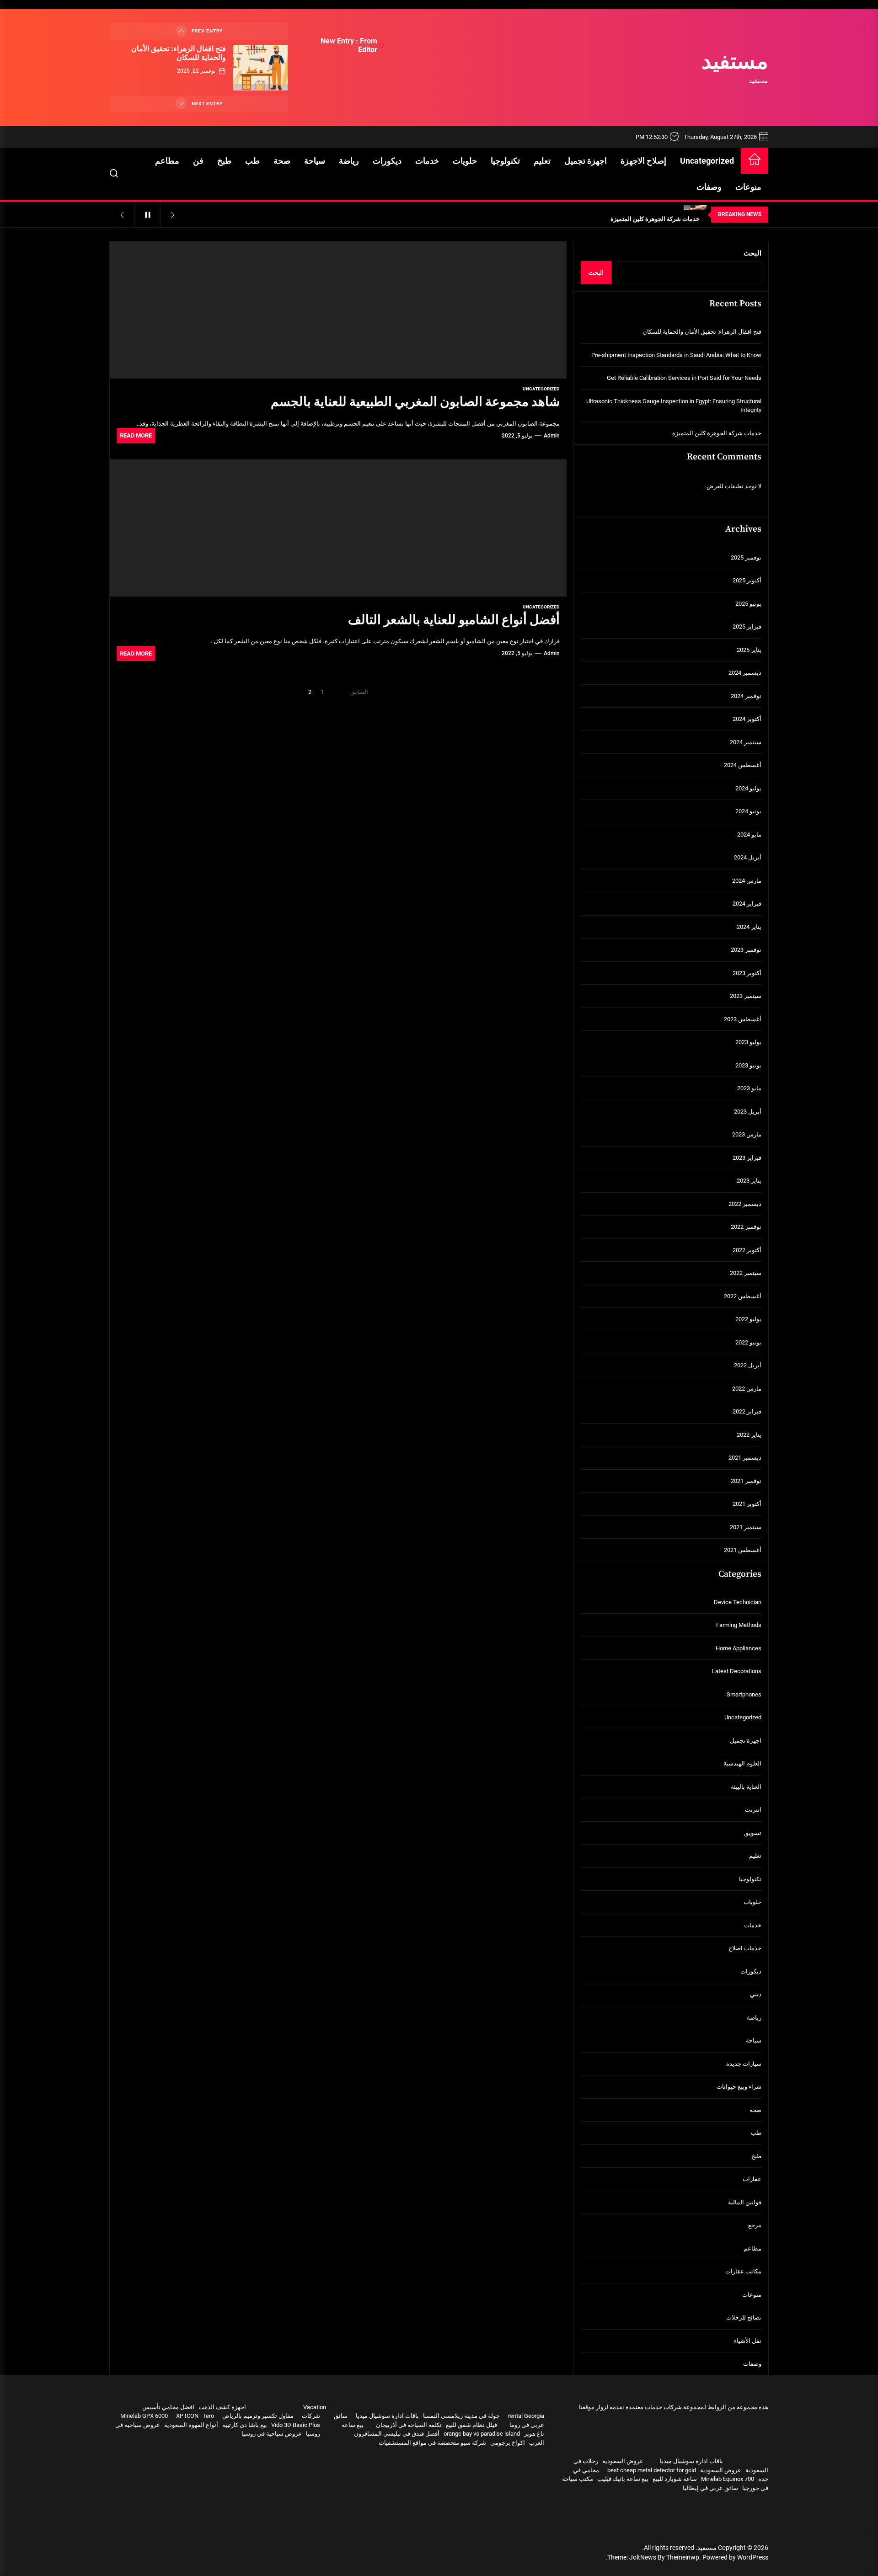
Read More (136, 435)
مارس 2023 (747, 1134)
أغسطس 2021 (743, 1550)
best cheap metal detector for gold (652, 2470)
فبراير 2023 (747, 1158)
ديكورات (387, 161)
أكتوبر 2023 (747, 973)
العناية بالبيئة (746, 1787)
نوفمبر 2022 (746, 1227)
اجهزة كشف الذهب (222, 2407)
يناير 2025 (749, 650)
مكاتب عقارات (743, 2271)
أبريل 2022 (748, 1365)
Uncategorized (707, 161)
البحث (752, 253)
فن (198, 161)
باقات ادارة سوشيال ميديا (691, 2461)
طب (252, 161)
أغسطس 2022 (743, 1296)
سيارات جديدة (744, 2064)
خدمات (427, 161)
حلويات (465, 161)
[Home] (755, 161)
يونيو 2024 (748, 811)
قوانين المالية (745, 2202)
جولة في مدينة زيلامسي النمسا (461, 2416)
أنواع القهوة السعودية (191, 2425)
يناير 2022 (749, 1435)
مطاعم (167, 161)
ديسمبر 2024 (745, 673)
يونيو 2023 (748, 1065)
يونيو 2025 (748, 604)
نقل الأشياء (748, 2341)
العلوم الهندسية (742, 1763)
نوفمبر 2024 (746, 696)
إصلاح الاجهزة (643, 161)
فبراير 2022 (747, 1411)
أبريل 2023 (748, 1112)
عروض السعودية (623, 2461)
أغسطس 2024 (743, 765)
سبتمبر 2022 (746, 1273)
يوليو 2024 (748, 788)
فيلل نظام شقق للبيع (471, 2425)
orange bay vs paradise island (482, 2434)
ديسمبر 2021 (745, 1458)
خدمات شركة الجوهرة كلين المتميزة (717, 433)
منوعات (748, 187)
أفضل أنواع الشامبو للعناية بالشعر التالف (454, 620)
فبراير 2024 (747, 904)
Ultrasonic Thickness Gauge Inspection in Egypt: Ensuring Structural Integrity (674, 406)
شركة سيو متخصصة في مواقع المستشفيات (432, 2443)
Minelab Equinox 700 (728, 2479)
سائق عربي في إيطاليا (710, 2488)
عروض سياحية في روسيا (272, 2434)
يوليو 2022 (748, 1319)
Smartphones (744, 1694)
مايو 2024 (749, 835)
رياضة (349, 161)
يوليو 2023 (748, 1042)
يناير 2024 (749, 927)
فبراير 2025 (747, 627)
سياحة (315, 161)
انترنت (753, 1810)
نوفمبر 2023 (746, 950)
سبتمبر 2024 (746, 742)
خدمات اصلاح (745, 1948)
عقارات (752, 2179)
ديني (756, 1994)
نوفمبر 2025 (746, 557)
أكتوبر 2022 (747, 1250)
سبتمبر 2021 (746, 1527)
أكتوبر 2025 (747, 580)
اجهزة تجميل (586, 161)
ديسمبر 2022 (745, 1204)
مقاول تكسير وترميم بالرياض (258, 2416)
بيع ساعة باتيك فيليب (623, 2479)
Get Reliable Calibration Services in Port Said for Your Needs (684, 378)
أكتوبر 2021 (747, 1504)
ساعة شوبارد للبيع (675, 2479)
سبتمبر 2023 (746, 996)
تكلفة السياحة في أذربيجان (409, 2425)
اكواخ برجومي (508, 2443)
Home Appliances (739, 1648)
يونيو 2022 (748, 1342)
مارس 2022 (747, 1389)
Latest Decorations (737, 1671)
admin (552, 436)
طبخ (224, 161)
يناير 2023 (749, 1181)
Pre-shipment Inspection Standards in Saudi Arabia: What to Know (676, 355)
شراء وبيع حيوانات (739, 2087)
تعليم (542, 161)
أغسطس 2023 (743, 1019)
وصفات (709, 187)
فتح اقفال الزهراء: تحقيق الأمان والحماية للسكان (179, 53)
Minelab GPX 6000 (144, 2416)
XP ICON (187, 2416)
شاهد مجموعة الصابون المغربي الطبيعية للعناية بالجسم (415, 402)
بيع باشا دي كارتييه (245, 2425)
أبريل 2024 (748, 857)
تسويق (753, 1833)
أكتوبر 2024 (747, 719)
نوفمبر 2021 (746, 1481)
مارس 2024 (747, 881)
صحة (282, 161)
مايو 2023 (749, 1088)
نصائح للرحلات (744, 2317)
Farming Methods (739, 1625)
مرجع (755, 2225)
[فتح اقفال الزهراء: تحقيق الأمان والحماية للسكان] (260, 68)
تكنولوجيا (505, 161)
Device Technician (738, 1602)
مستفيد (735, 63)
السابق (359, 692)
